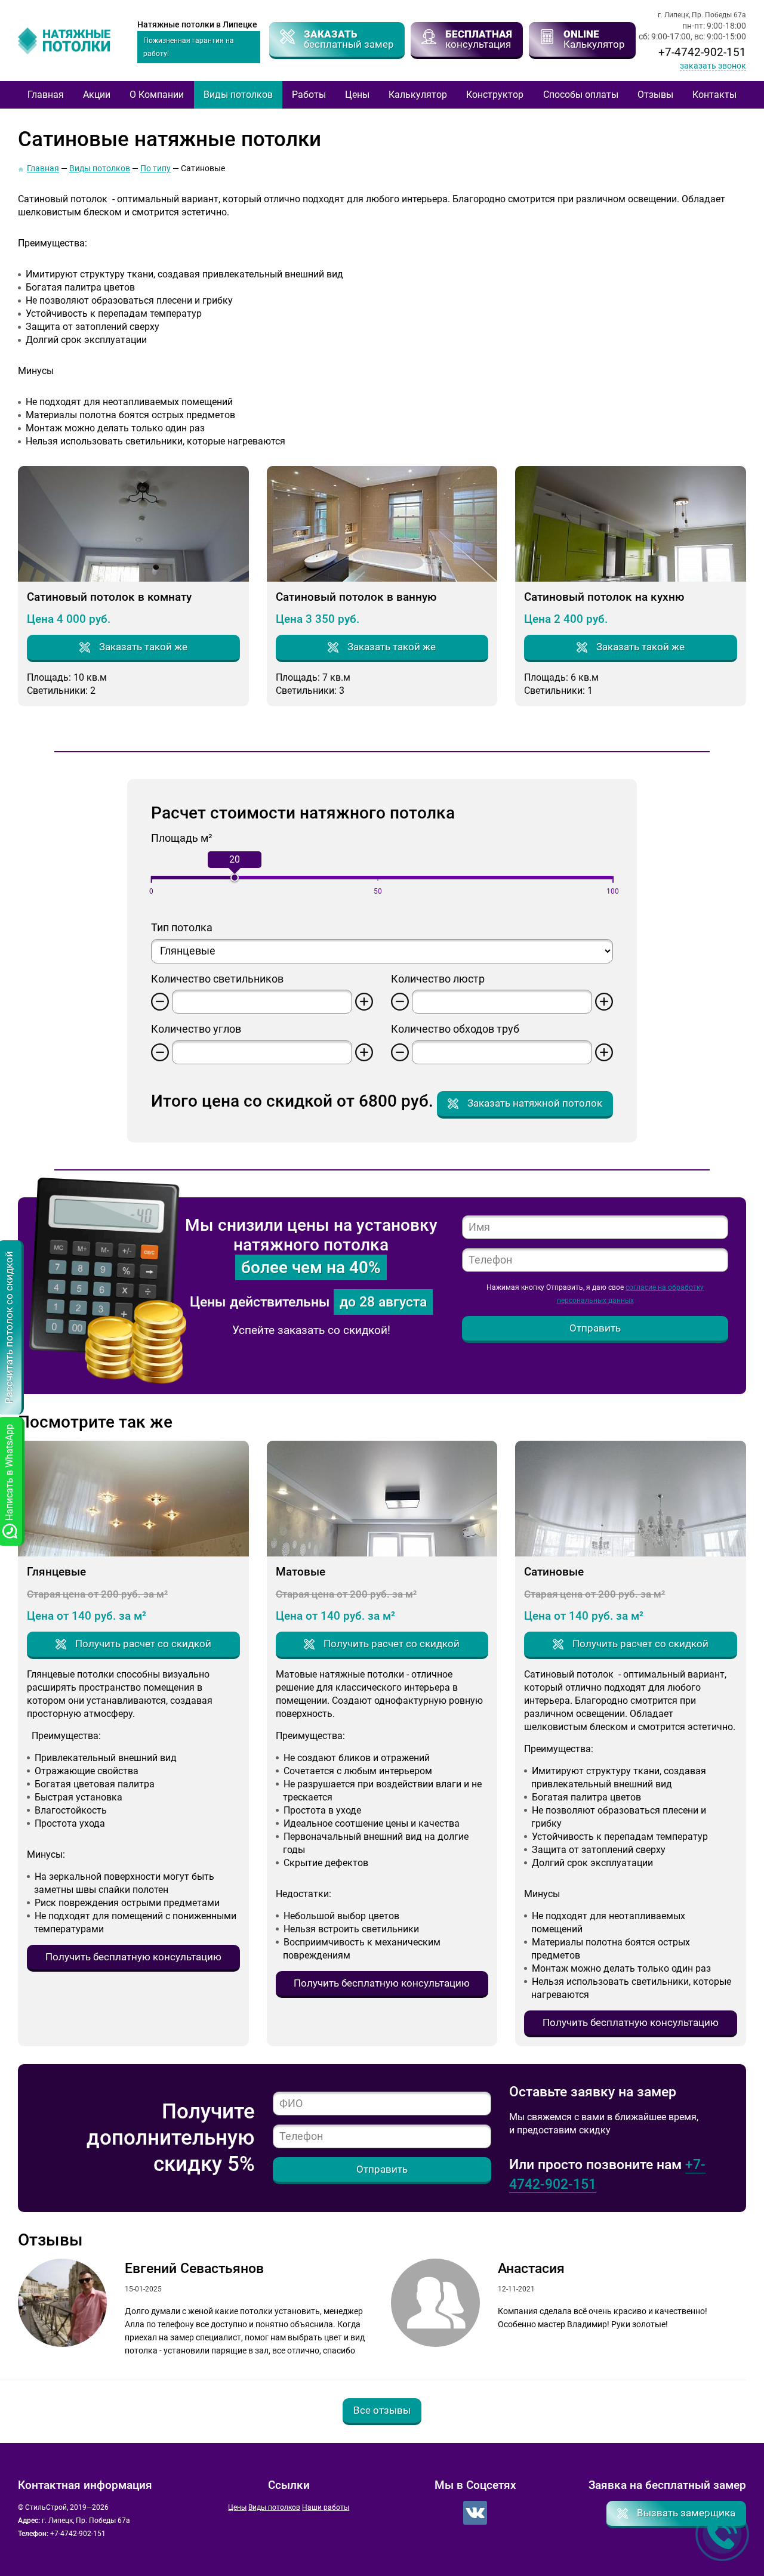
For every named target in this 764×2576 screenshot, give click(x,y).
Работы (309, 95)
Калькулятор (418, 95)
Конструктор (495, 95)
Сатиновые (554, 1572)
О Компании (157, 95)
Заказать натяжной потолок (535, 1103)
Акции (97, 95)
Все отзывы (382, 2410)
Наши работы (326, 2507)
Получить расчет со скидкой (143, 1644)
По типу (155, 168)
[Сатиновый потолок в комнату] (133, 523)
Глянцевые (56, 1572)
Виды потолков (238, 95)
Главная (46, 95)
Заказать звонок (713, 66)
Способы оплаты (581, 95)
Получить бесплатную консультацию (133, 1957)
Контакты (714, 95)
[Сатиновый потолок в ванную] (382, 523)
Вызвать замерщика (686, 2513)
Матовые (301, 1572)
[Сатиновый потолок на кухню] (631, 523)
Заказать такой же (143, 647)
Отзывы (655, 95)
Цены (357, 95)
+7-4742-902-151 (702, 52)
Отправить (595, 1328)
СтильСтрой (72, 41)
